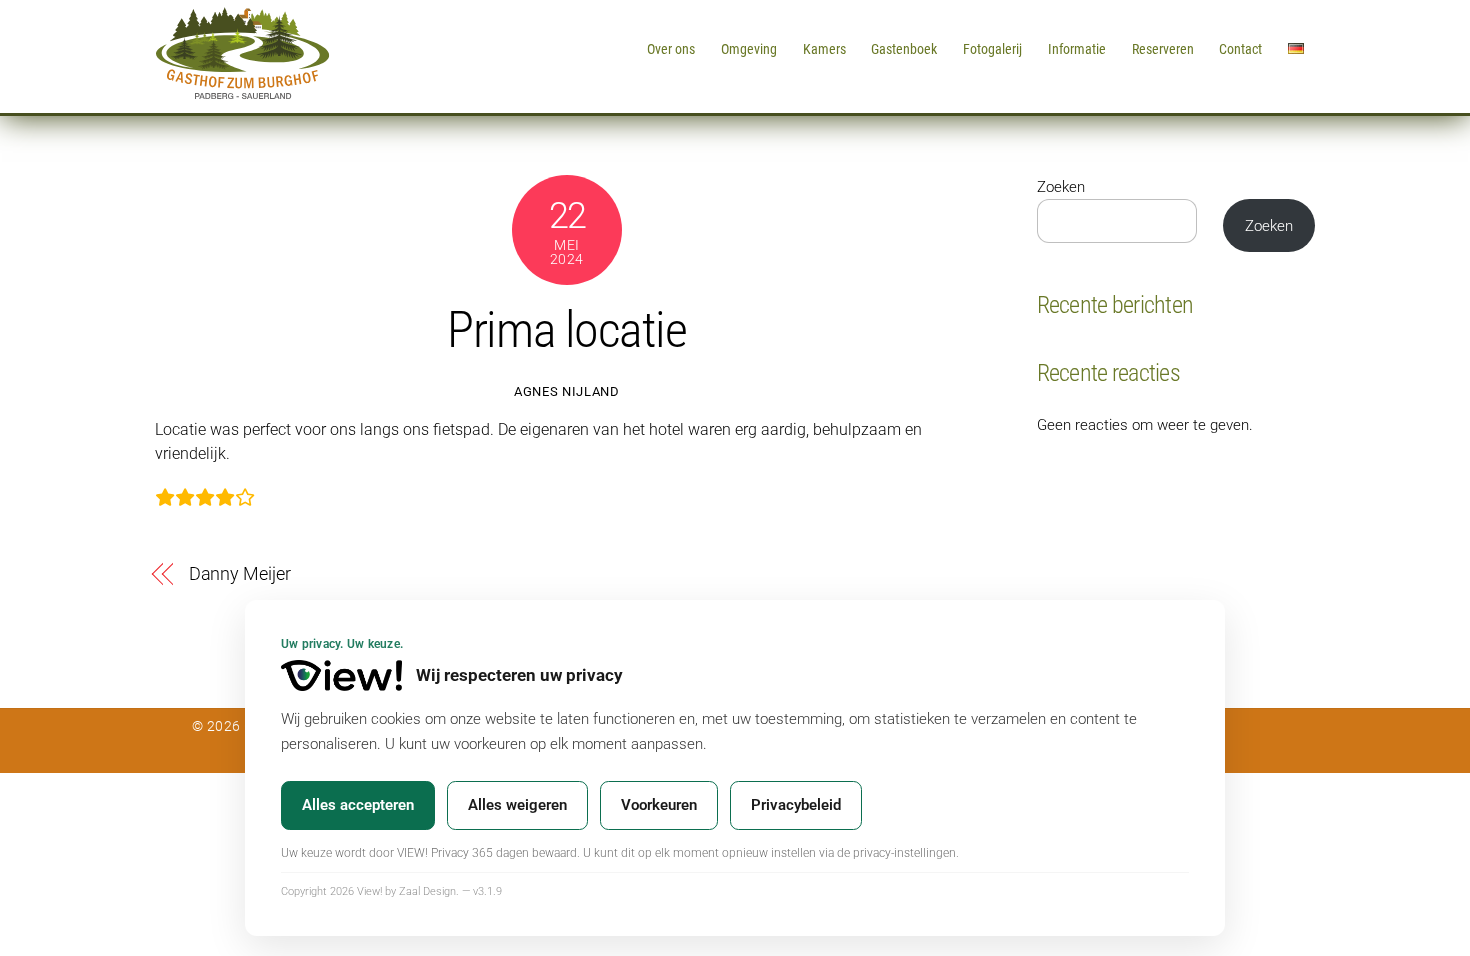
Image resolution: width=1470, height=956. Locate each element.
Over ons (671, 49)
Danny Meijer (240, 573)
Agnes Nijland (566, 391)
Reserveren (1163, 49)
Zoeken (1061, 187)
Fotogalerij (992, 49)
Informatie (1077, 49)
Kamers (824, 49)
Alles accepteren (358, 805)
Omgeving (749, 49)
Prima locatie (566, 330)
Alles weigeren (517, 805)
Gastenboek (904, 49)
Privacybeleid (796, 805)
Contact (1240, 49)
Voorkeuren (659, 805)
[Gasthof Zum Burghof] (242, 92)
